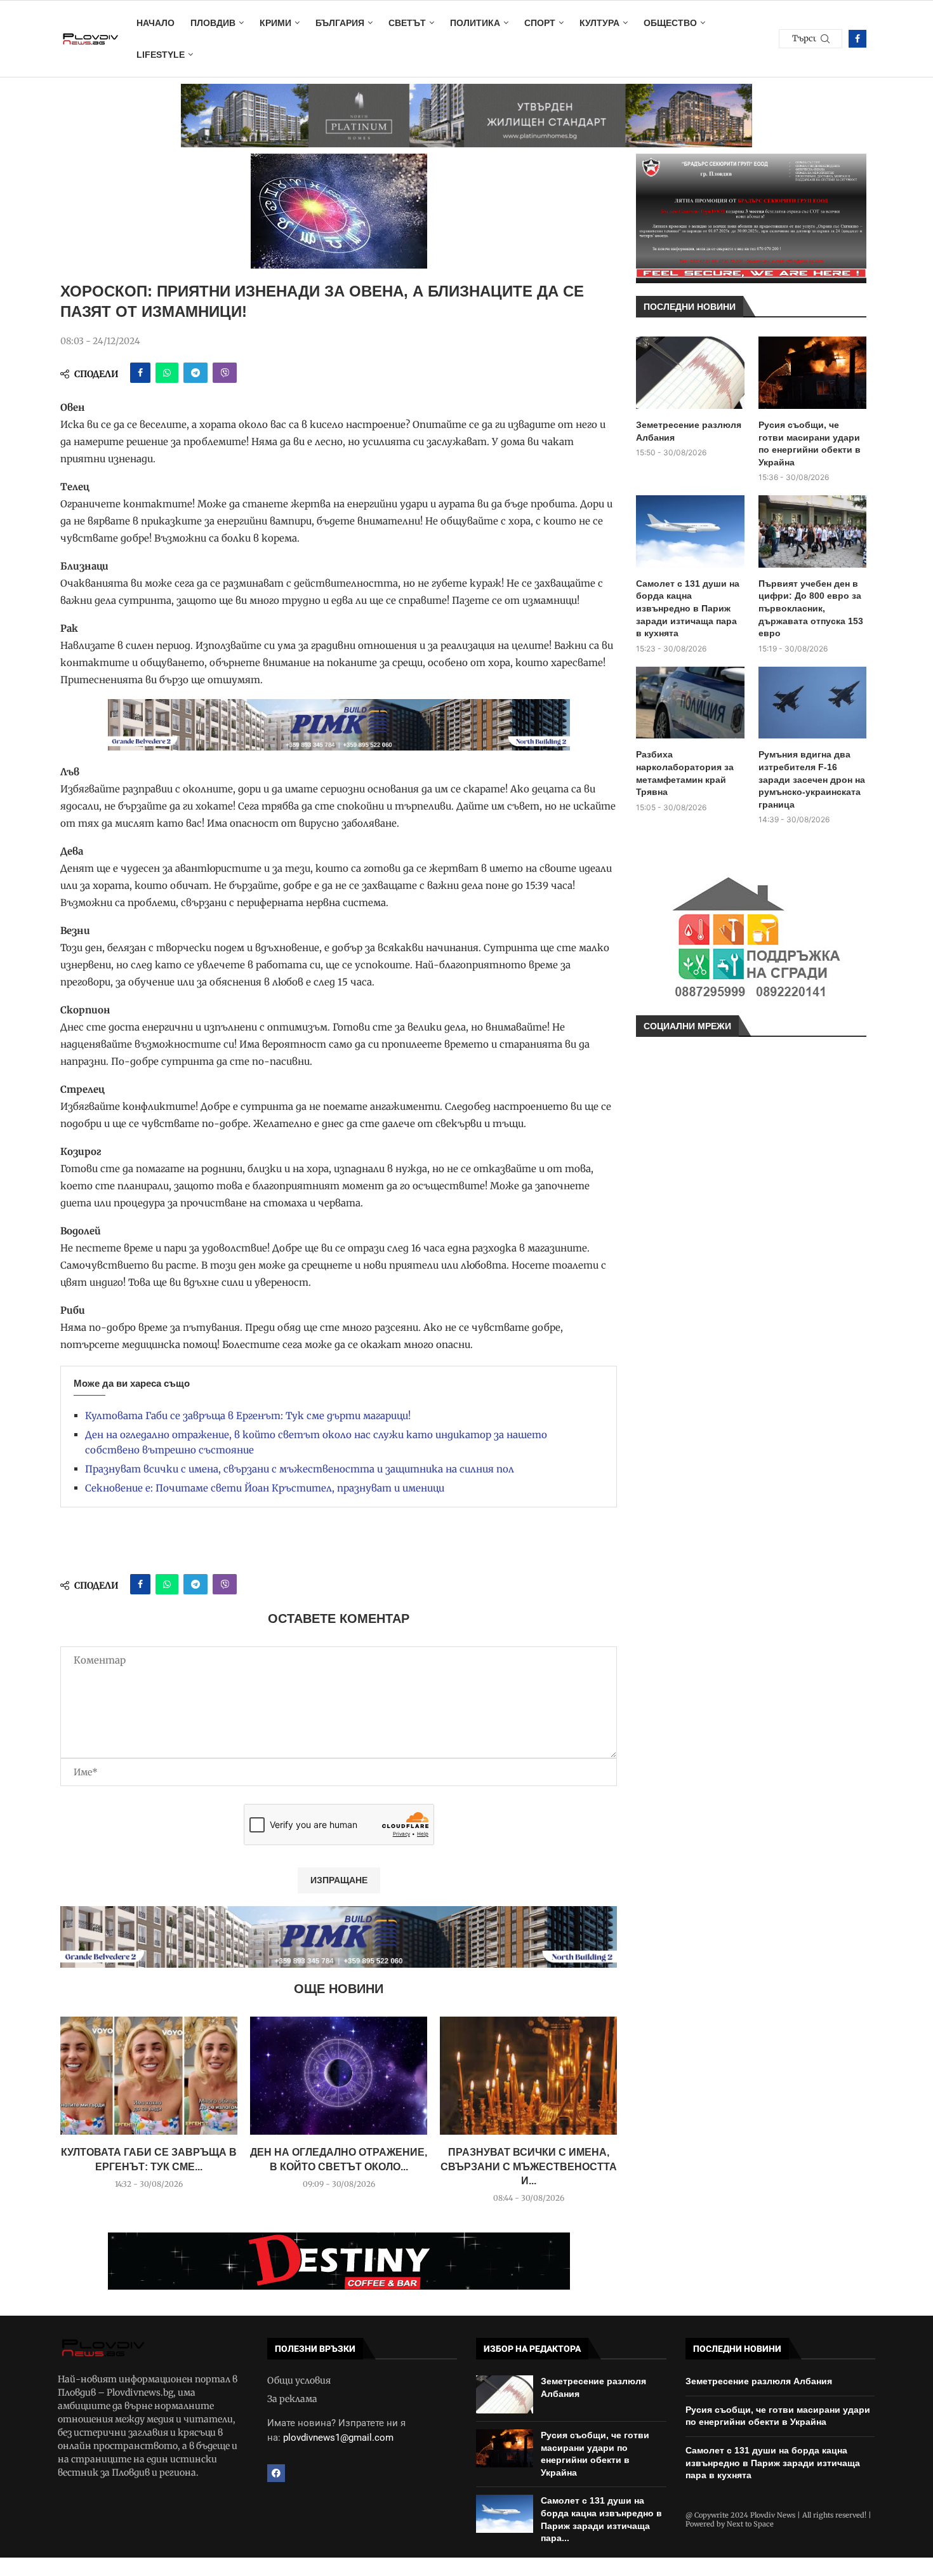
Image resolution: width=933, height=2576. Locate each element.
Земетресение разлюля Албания (689, 431)
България (340, 23)
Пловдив (213, 23)
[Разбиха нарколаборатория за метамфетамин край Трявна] (690, 703)
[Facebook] (857, 39)
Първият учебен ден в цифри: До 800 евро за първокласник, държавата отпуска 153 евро (811, 608)
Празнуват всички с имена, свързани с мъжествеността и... (529, 2166)
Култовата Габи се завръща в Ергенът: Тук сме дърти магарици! (248, 1416)
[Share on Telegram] (195, 373)
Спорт (540, 23)
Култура (599, 23)
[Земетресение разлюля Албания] (690, 373)
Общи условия (299, 2380)
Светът (407, 23)
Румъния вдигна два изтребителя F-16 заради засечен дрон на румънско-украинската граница (812, 779)
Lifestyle (161, 55)
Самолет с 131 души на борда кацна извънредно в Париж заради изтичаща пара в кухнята (688, 608)
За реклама (292, 2399)
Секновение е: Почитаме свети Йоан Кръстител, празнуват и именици (265, 1488)
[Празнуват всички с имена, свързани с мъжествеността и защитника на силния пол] (528, 2076)
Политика (475, 23)
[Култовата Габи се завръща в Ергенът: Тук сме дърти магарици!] (149, 2076)
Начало (155, 23)
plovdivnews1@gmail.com (338, 2438)
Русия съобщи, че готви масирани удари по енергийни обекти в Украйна (810, 444)
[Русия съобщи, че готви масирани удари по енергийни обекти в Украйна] (813, 373)
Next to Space (750, 2524)
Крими (275, 23)
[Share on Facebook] (140, 373)
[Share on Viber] (225, 373)
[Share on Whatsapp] (167, 373)
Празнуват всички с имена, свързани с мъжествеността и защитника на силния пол (300, 1469)
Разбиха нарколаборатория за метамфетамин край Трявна (685, 773)
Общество (670, 23)
